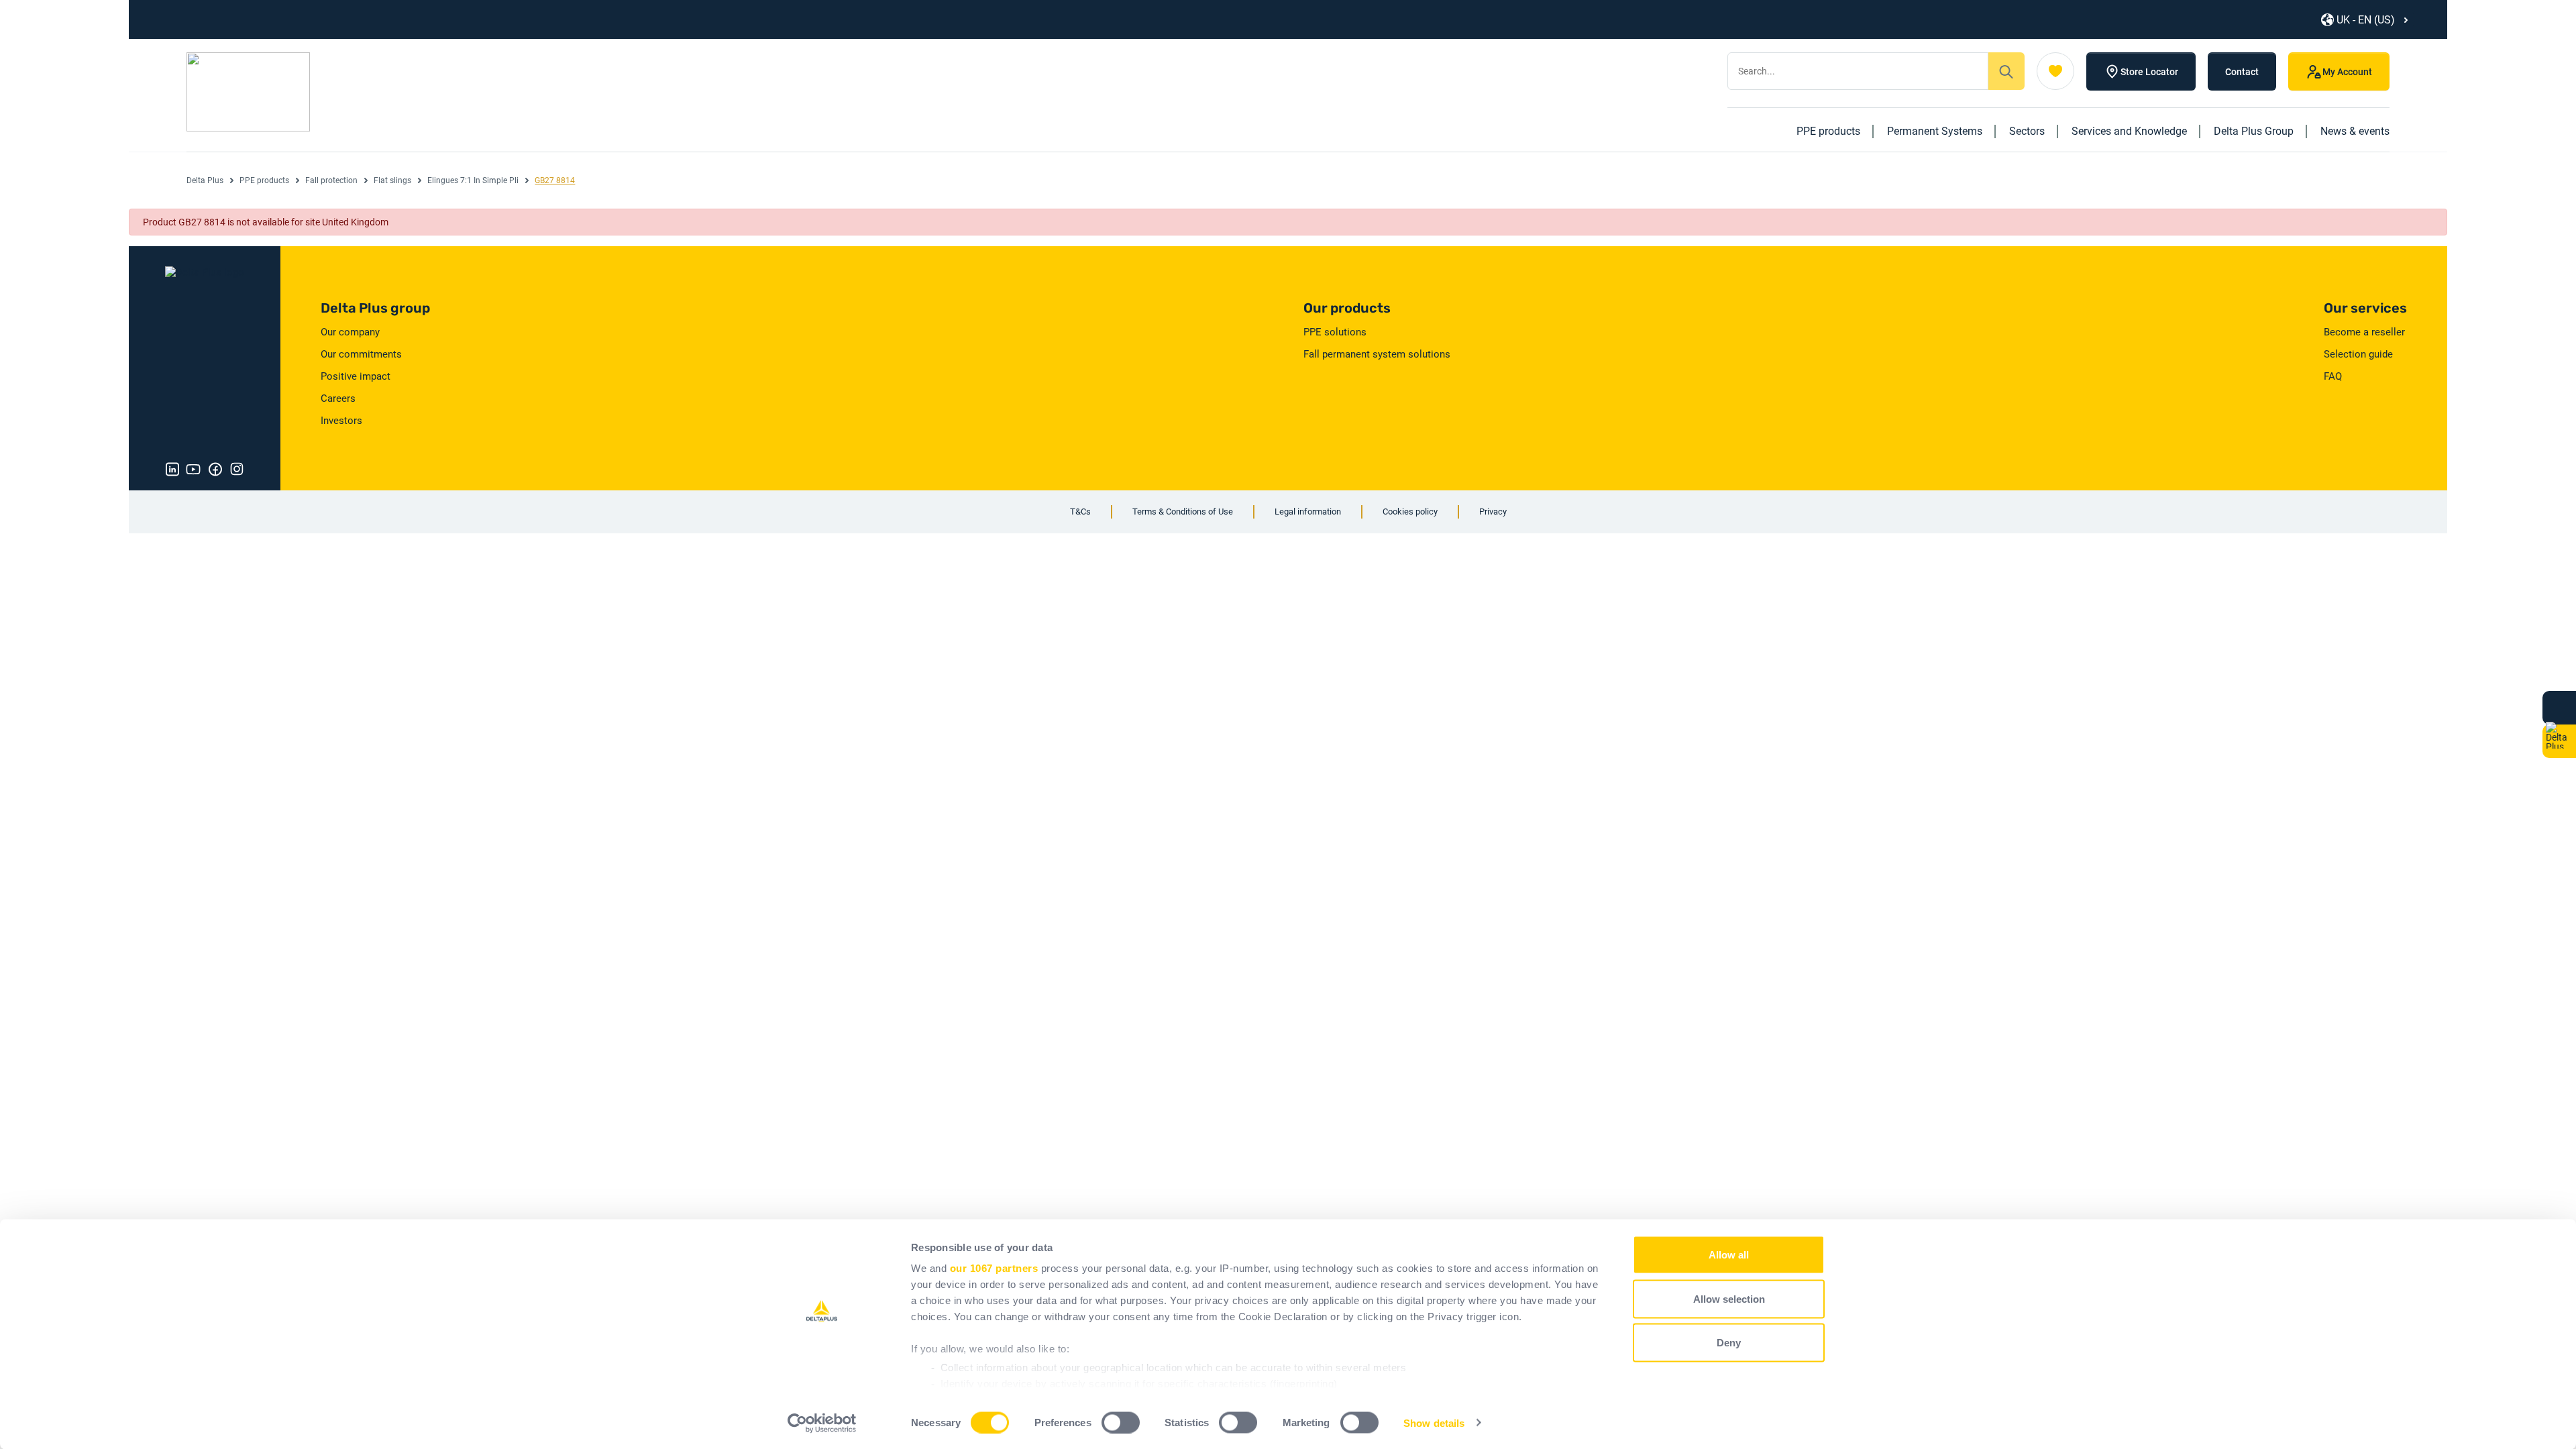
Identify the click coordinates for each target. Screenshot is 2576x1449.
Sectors (2027, 131)
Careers (338, 398)
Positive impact (356, 376)
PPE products (1828, 131)
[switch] (1121, 1422)
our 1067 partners (994, 1268)
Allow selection (1729, 1298)
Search (2006, 71)
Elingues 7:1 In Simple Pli (473, 180)
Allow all (1729, 1255)
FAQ (2333, 376)
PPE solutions (1335, 332)
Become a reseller (2364, 332)
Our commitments (361, 354)
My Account (2347, 72)
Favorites (2055, 71)
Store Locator (2149, 72)
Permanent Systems (1935, 131)
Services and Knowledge (2129, 131)
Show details (1434, 1423)
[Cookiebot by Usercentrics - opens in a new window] (822, 1423)
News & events (2355, 131)
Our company (350, 332)
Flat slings (392, 180)
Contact (2242, 72)
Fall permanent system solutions (1377, 354)
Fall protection (331, 180)
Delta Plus (205, 180)
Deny (1729, 1343)
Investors (341, 421)
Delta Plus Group (2254, 131)
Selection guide (2358, 354)
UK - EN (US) (2366, 20)
